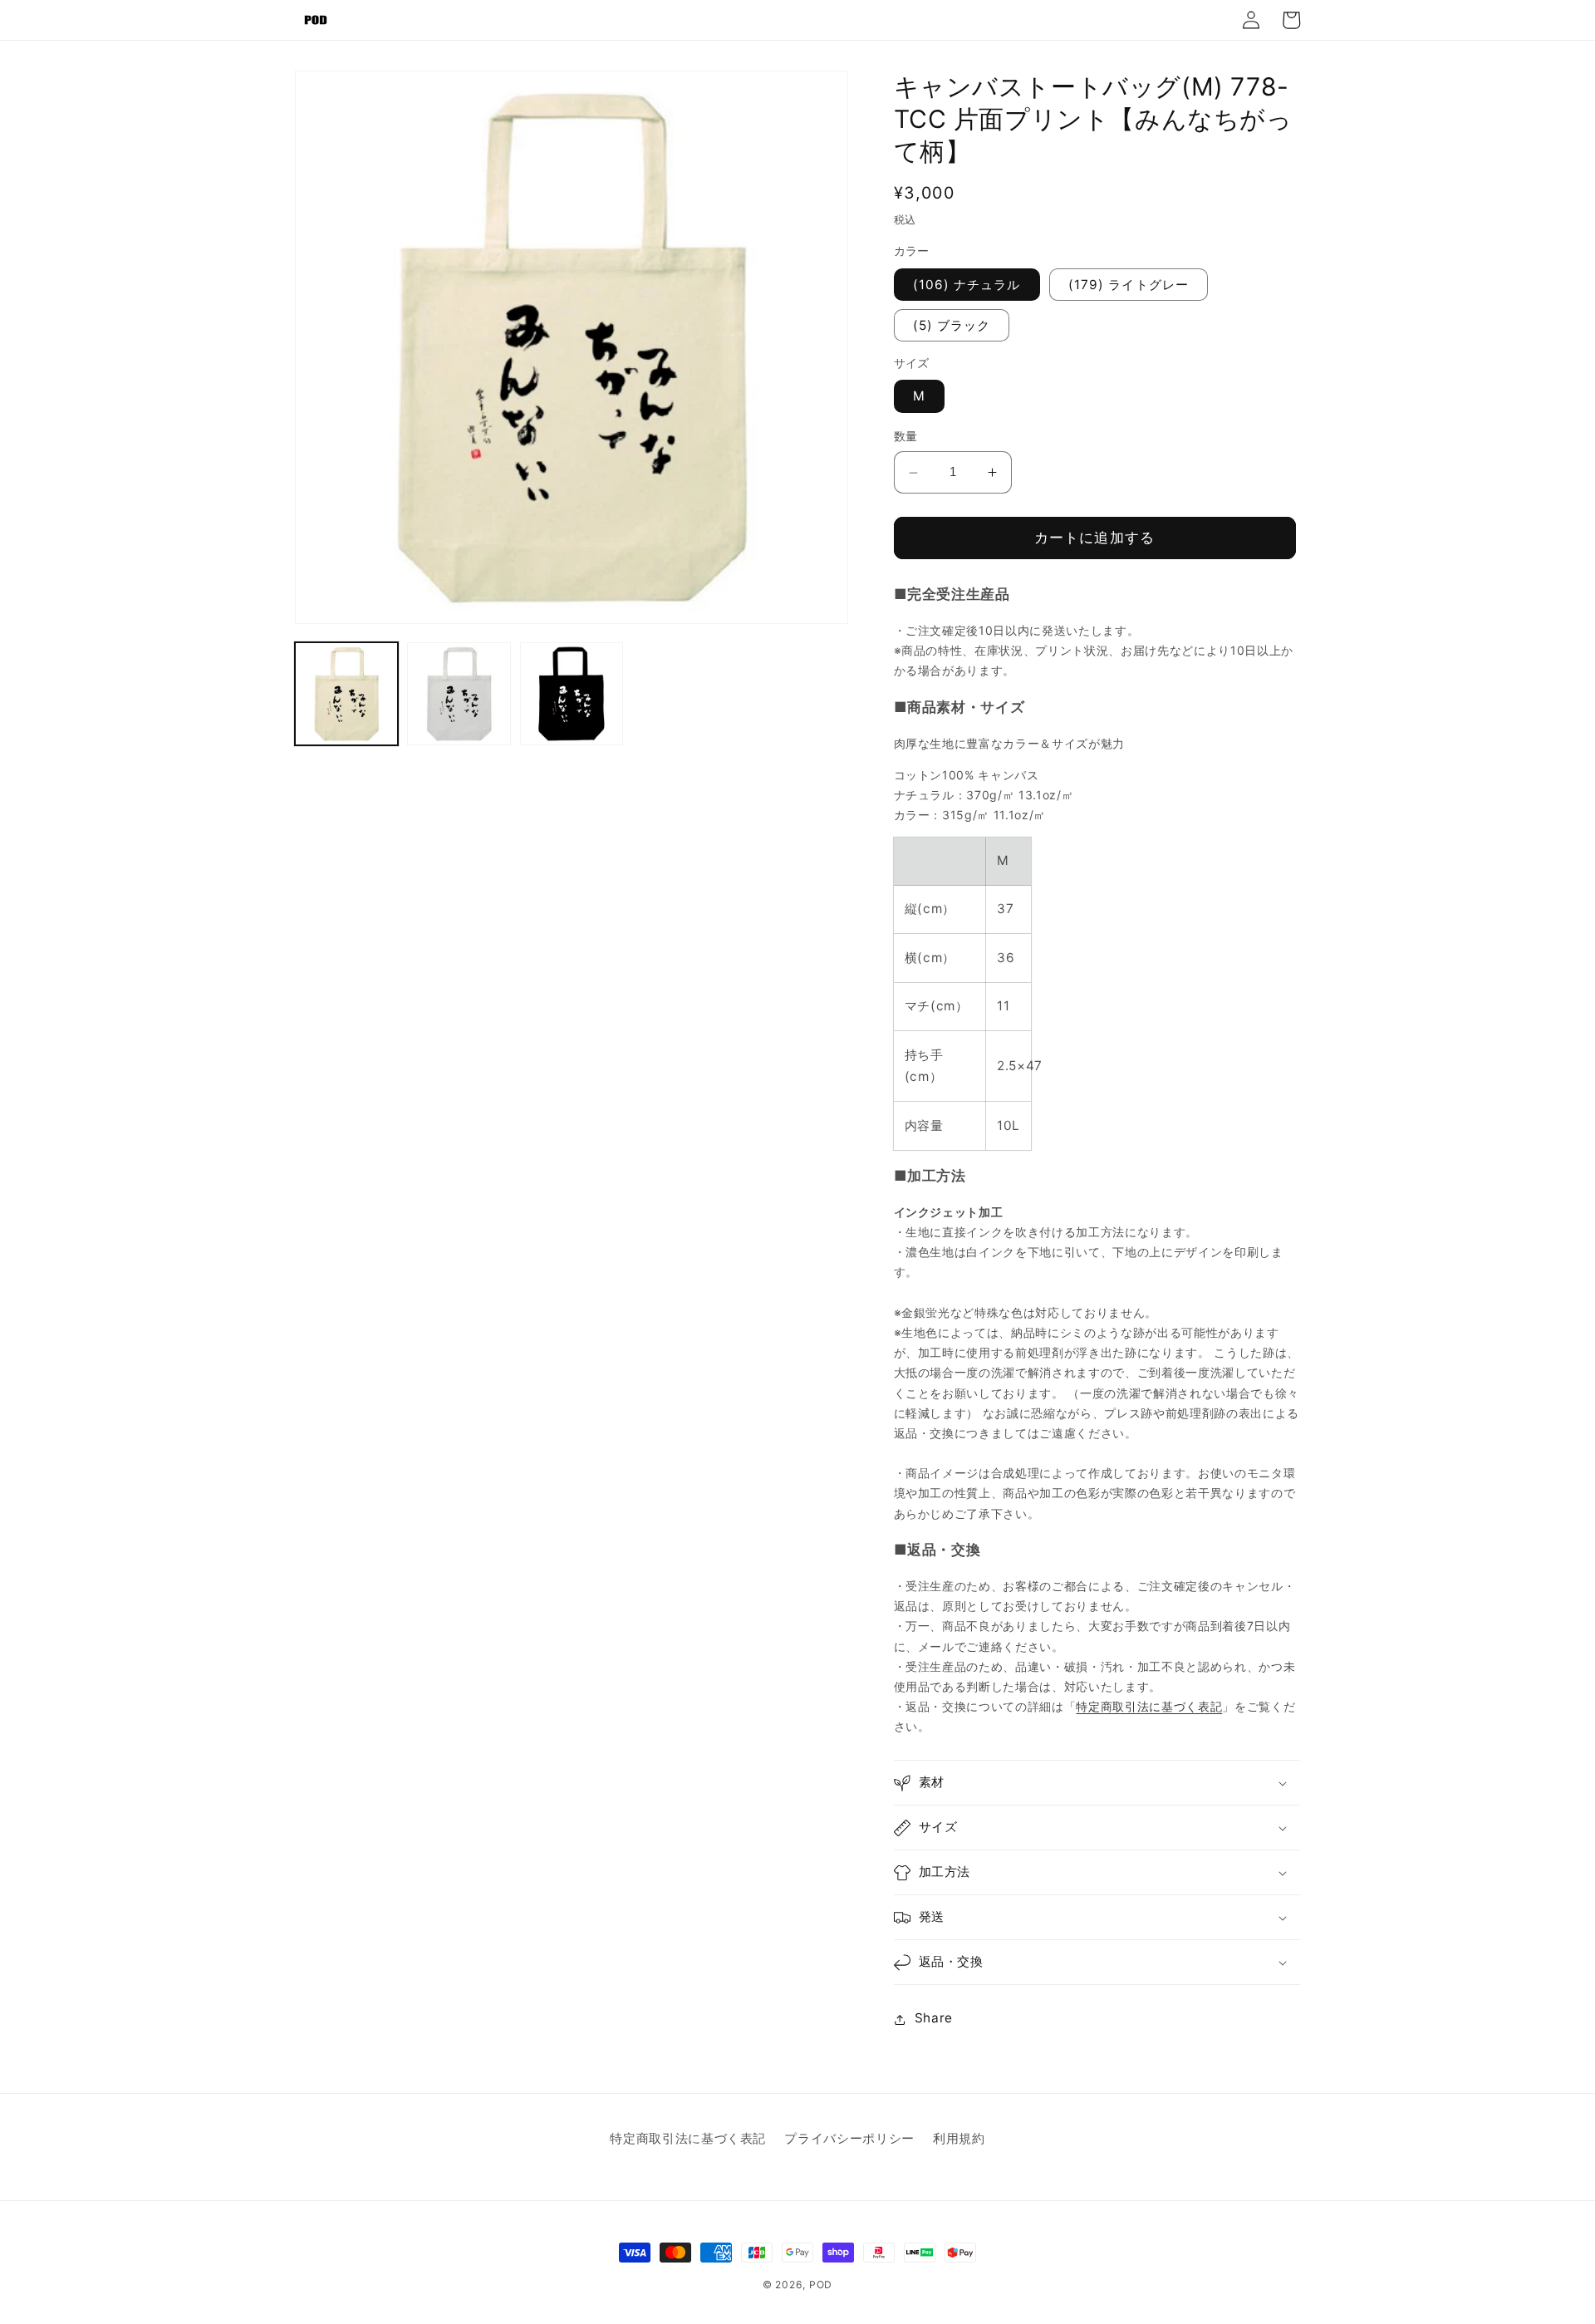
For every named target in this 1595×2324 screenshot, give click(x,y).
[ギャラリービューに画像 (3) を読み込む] (572, 694)
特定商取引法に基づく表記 (1149, 1707)
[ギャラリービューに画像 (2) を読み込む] (459, 694)
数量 (906, 437)
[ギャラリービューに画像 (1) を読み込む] (346, 694)
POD (821, 2285)
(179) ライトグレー (1129, 285)
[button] (1097, 1783)
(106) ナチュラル (967, 285)
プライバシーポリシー (849, 2138)
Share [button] (934, 2019)
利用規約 (959, 2138)
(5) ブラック (952, 325)
